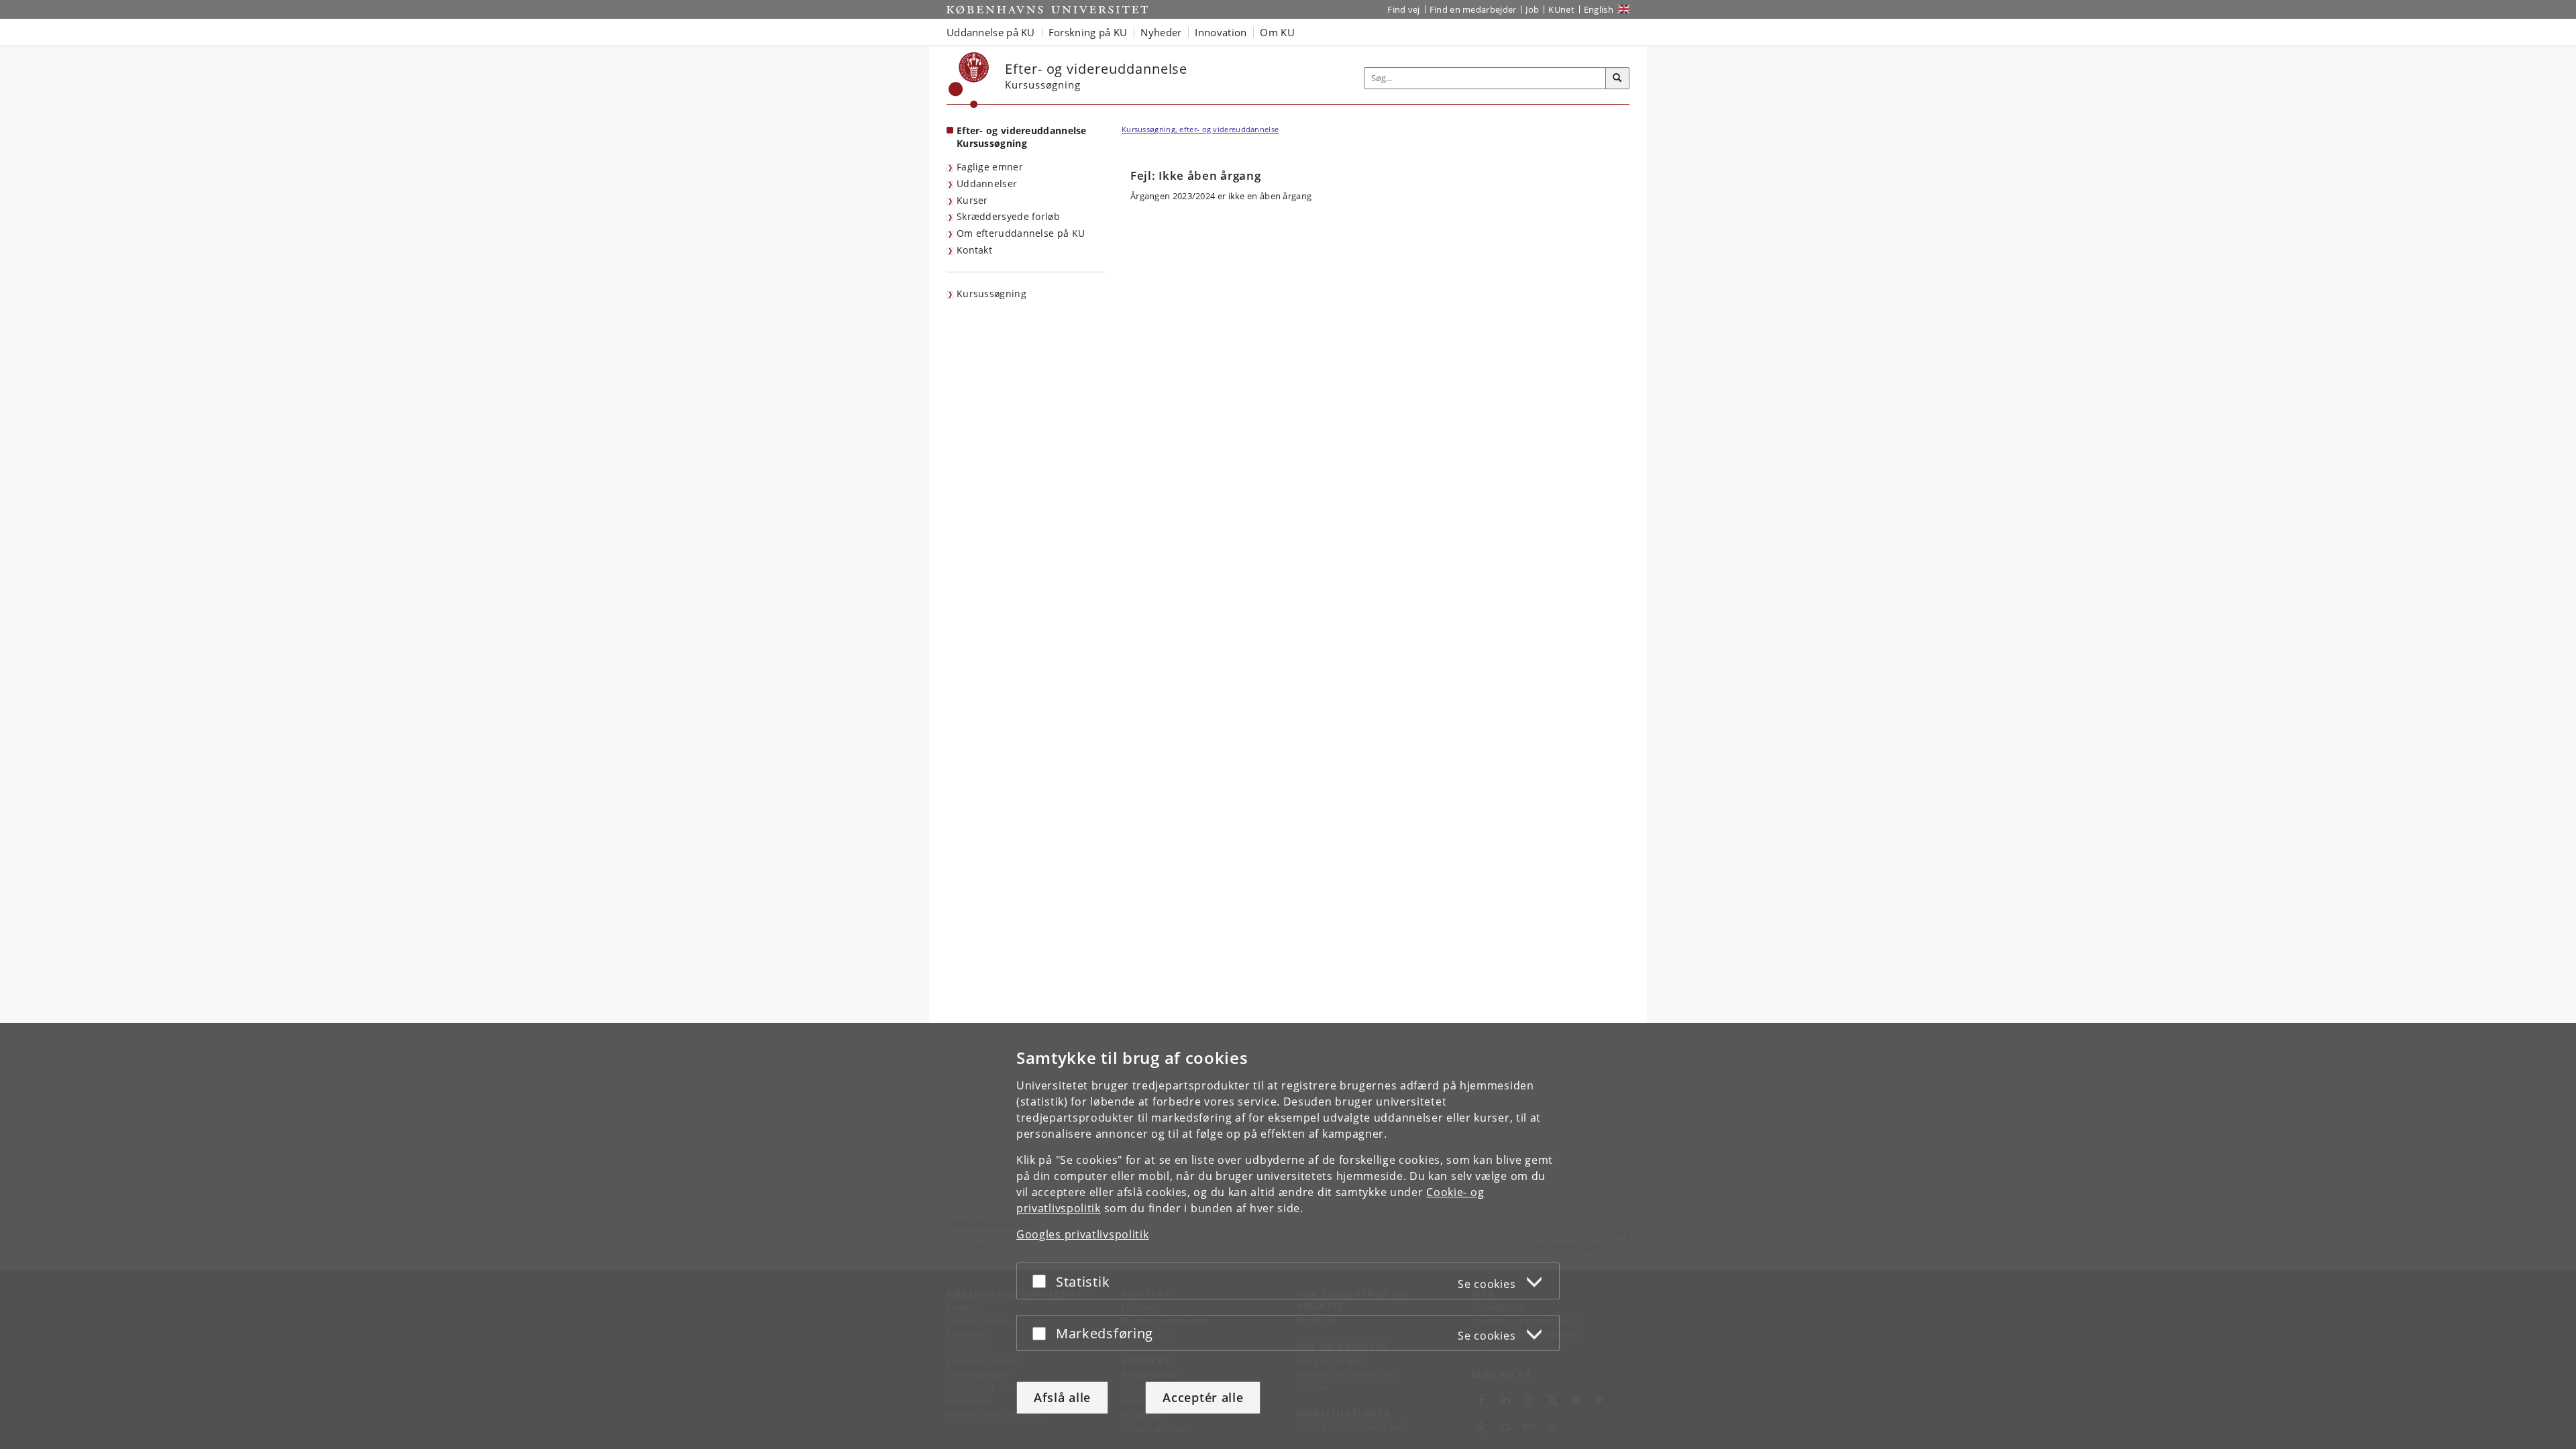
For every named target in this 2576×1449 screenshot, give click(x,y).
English (1599, 9)
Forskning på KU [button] (1088, 32)
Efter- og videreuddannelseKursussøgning (1022, 137)
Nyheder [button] (1161, 32)
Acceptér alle (1203, 1397)
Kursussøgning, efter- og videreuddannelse (1200, 129)
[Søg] (1617, 78)
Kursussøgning (991, 293)
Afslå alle (1062, 1397)
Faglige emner (990, 167)
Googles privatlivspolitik (1083, 1234)
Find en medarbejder (1473, 9)
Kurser (972, 200)
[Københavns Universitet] (969, 80)
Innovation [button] (1221, 32)
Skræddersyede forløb (1008, 216)
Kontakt (974, 250)
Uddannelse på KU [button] (991, 32)
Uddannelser (987, 183)
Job (1532, 9)
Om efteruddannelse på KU (1021, 233)
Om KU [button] (1277, 32)
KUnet (1561, 9)
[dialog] (1288, 1236)
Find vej (1403, 9)
